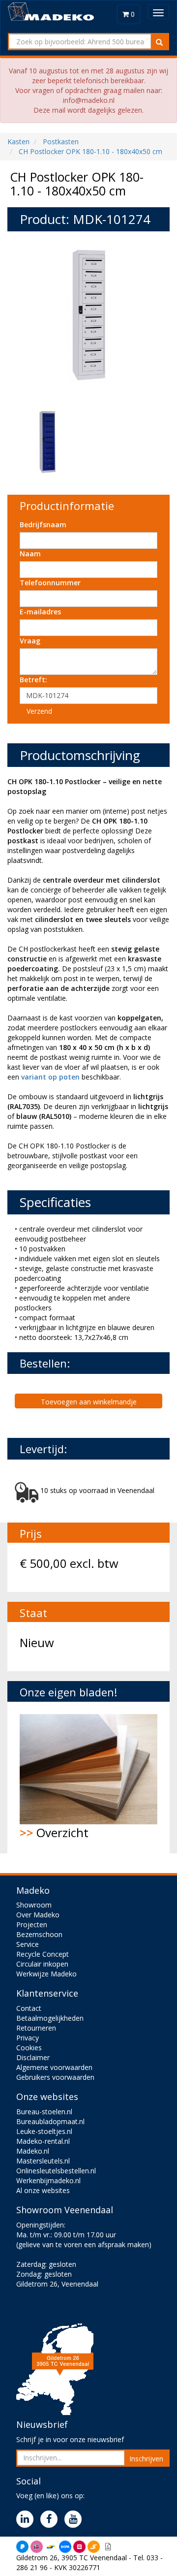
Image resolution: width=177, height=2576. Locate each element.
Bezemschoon (39, 1934)
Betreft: (33, 680)
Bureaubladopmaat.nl (50, 2121)
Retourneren (36, 2028)
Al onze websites (43, 2190)
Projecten (32, 1924)
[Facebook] (51, 2520)
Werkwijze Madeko (46, 1974)
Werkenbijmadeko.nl (48, 2180)
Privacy (28, 2038)
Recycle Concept (43, 1954)
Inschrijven (146, 2459)
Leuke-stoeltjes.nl (44, 2131)
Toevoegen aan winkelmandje (89, 1402)
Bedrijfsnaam (43, 525)
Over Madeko (38, 1915)
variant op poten (50, 1077)
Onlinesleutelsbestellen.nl (56, 2171)
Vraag (30, 641)
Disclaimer (33, 2057)
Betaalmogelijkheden (50, 2018)
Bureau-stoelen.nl (44, 2112)
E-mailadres (40, 612)
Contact (29, 2008)
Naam (30, 554)
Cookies (29, 2048)
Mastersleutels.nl (43, 2161)
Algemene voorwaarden (54, 2067)
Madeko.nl (33, 2151)
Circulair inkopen (42, 1964)
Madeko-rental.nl (43, 2141)
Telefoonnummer (50, 583)
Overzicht (54, 1832)
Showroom (34, 1905)
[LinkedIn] (27, 2520)
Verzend (39, 711)
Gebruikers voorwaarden (55, 2077)
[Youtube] (75, 2520)
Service (28, 1944)
